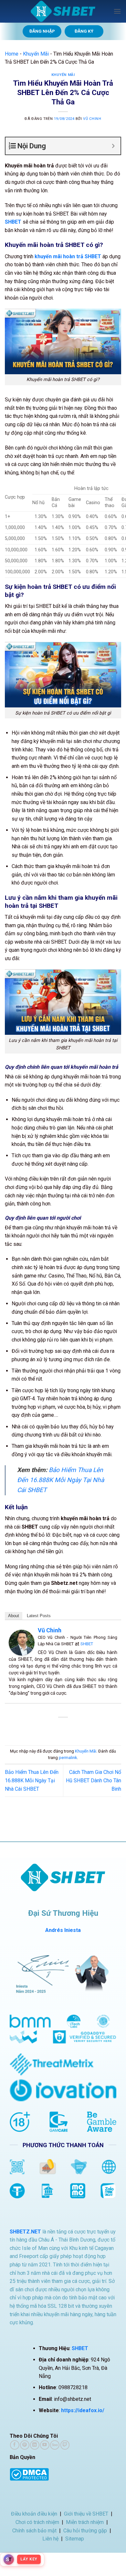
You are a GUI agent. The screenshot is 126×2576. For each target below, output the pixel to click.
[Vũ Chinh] (22, 1642)
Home (12, 54)
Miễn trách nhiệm (85, 2522)
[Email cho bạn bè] (69, 1728)
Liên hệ (50, 2539)
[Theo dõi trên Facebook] (15, 2445)
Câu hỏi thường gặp (85, 2531)
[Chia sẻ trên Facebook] (45, 1728)
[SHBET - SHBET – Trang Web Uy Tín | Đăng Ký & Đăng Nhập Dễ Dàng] (63, 11)
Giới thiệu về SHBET (86, 2514)
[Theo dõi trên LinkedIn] (35, 2445)
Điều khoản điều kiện (34, 2514)
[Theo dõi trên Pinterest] (25, 2445)
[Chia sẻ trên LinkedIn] (92, 1728)
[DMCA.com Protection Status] (29, 2474)
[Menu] (117, 11)
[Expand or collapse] (113, 146)
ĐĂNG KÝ (84, 31)
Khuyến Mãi (36, 54)
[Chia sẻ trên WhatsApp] (34, 1728)
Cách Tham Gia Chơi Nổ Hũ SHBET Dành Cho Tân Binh (94, 1780)
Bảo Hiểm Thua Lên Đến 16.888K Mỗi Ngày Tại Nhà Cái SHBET (61, 1480)
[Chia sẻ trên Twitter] (57, 1728)
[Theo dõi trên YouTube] (45, 2445)
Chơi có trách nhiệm (37, 2522)
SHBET (87, 1644)
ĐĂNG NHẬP (42, 31)
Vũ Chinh (92, 119)
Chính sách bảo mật (34, 2531)
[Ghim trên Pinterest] (81, 1728)
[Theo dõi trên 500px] (55, 2445)
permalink (68, 1758)
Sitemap (75, 2539)
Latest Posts (39, 1616)
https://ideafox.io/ (83, 2410)
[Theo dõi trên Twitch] (65, 2445)
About (14, 1616)
